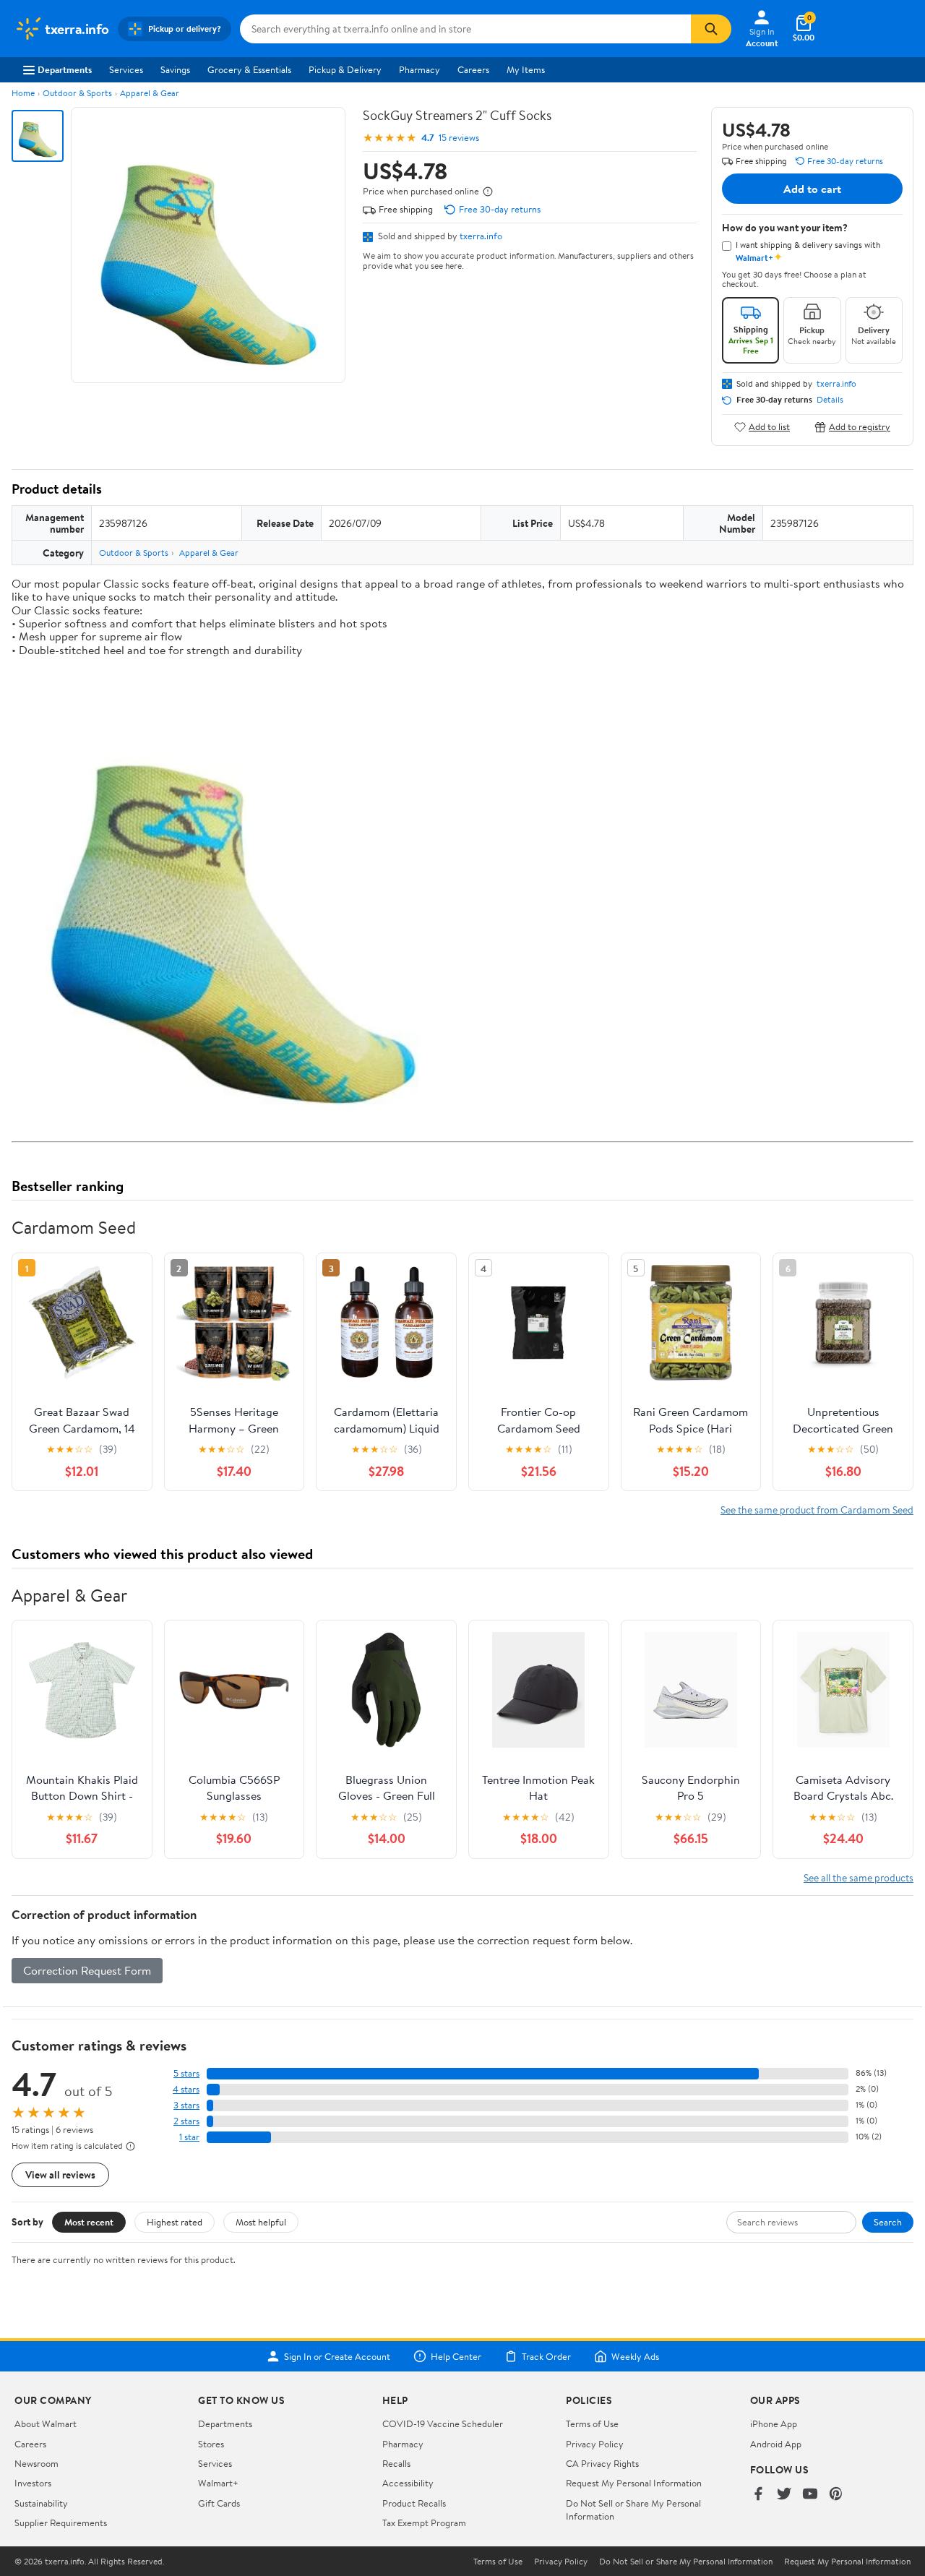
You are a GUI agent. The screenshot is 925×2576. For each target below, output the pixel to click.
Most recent (89, 2222)
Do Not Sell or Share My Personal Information (686, 2562)
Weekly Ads (635, 2356)
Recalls (396, 2463)
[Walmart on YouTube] (810, 2495)
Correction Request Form (87, 1970)
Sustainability (41, 2503)
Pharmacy (420, 69)
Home (23, 93)
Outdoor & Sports (77, 93)
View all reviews (60, 2174)
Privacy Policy (595, 2444)
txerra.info (481, 236)
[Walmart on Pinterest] (836, 2495)
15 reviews (459, 138)
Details (830, 400)
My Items (526, 69)
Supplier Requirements (61, 2523)
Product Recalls (414, 2503)
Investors (33, 2483)
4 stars (186, 2089)
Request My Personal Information (634, 2483)
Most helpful (261, 2222)
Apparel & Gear (150, 93)
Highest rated (175, 2222)
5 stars (186, 2073)
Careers (473, 69)
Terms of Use (592, 2423)
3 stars (186, 2105)
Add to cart (812, 189)
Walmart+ (218, 2483)
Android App (776, 2444)
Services (126, 69)
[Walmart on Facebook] (758, 2495)
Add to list (769, 427)
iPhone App (774, 2423)
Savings (175, 69)
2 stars (186, 2121)
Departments (65, 69)
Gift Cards (219, 2503)
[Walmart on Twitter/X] (784, 2495)
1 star (189, 2137)
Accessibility (408, 2483)
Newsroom (36, 2463)
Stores (211, 2444)
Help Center (456, 2356)
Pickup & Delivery (345, 69)
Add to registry (860, 427)
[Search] (711, 29)
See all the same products (859, 1877)
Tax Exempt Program (424, 2523)
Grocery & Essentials (249, 69)
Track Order (546, 2356)
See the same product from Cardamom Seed (817, 1510)
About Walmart (46, 2423)
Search (888, 2222)
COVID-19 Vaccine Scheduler (443, 2423)
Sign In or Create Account (337, 2356)
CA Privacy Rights (602, 2463)
